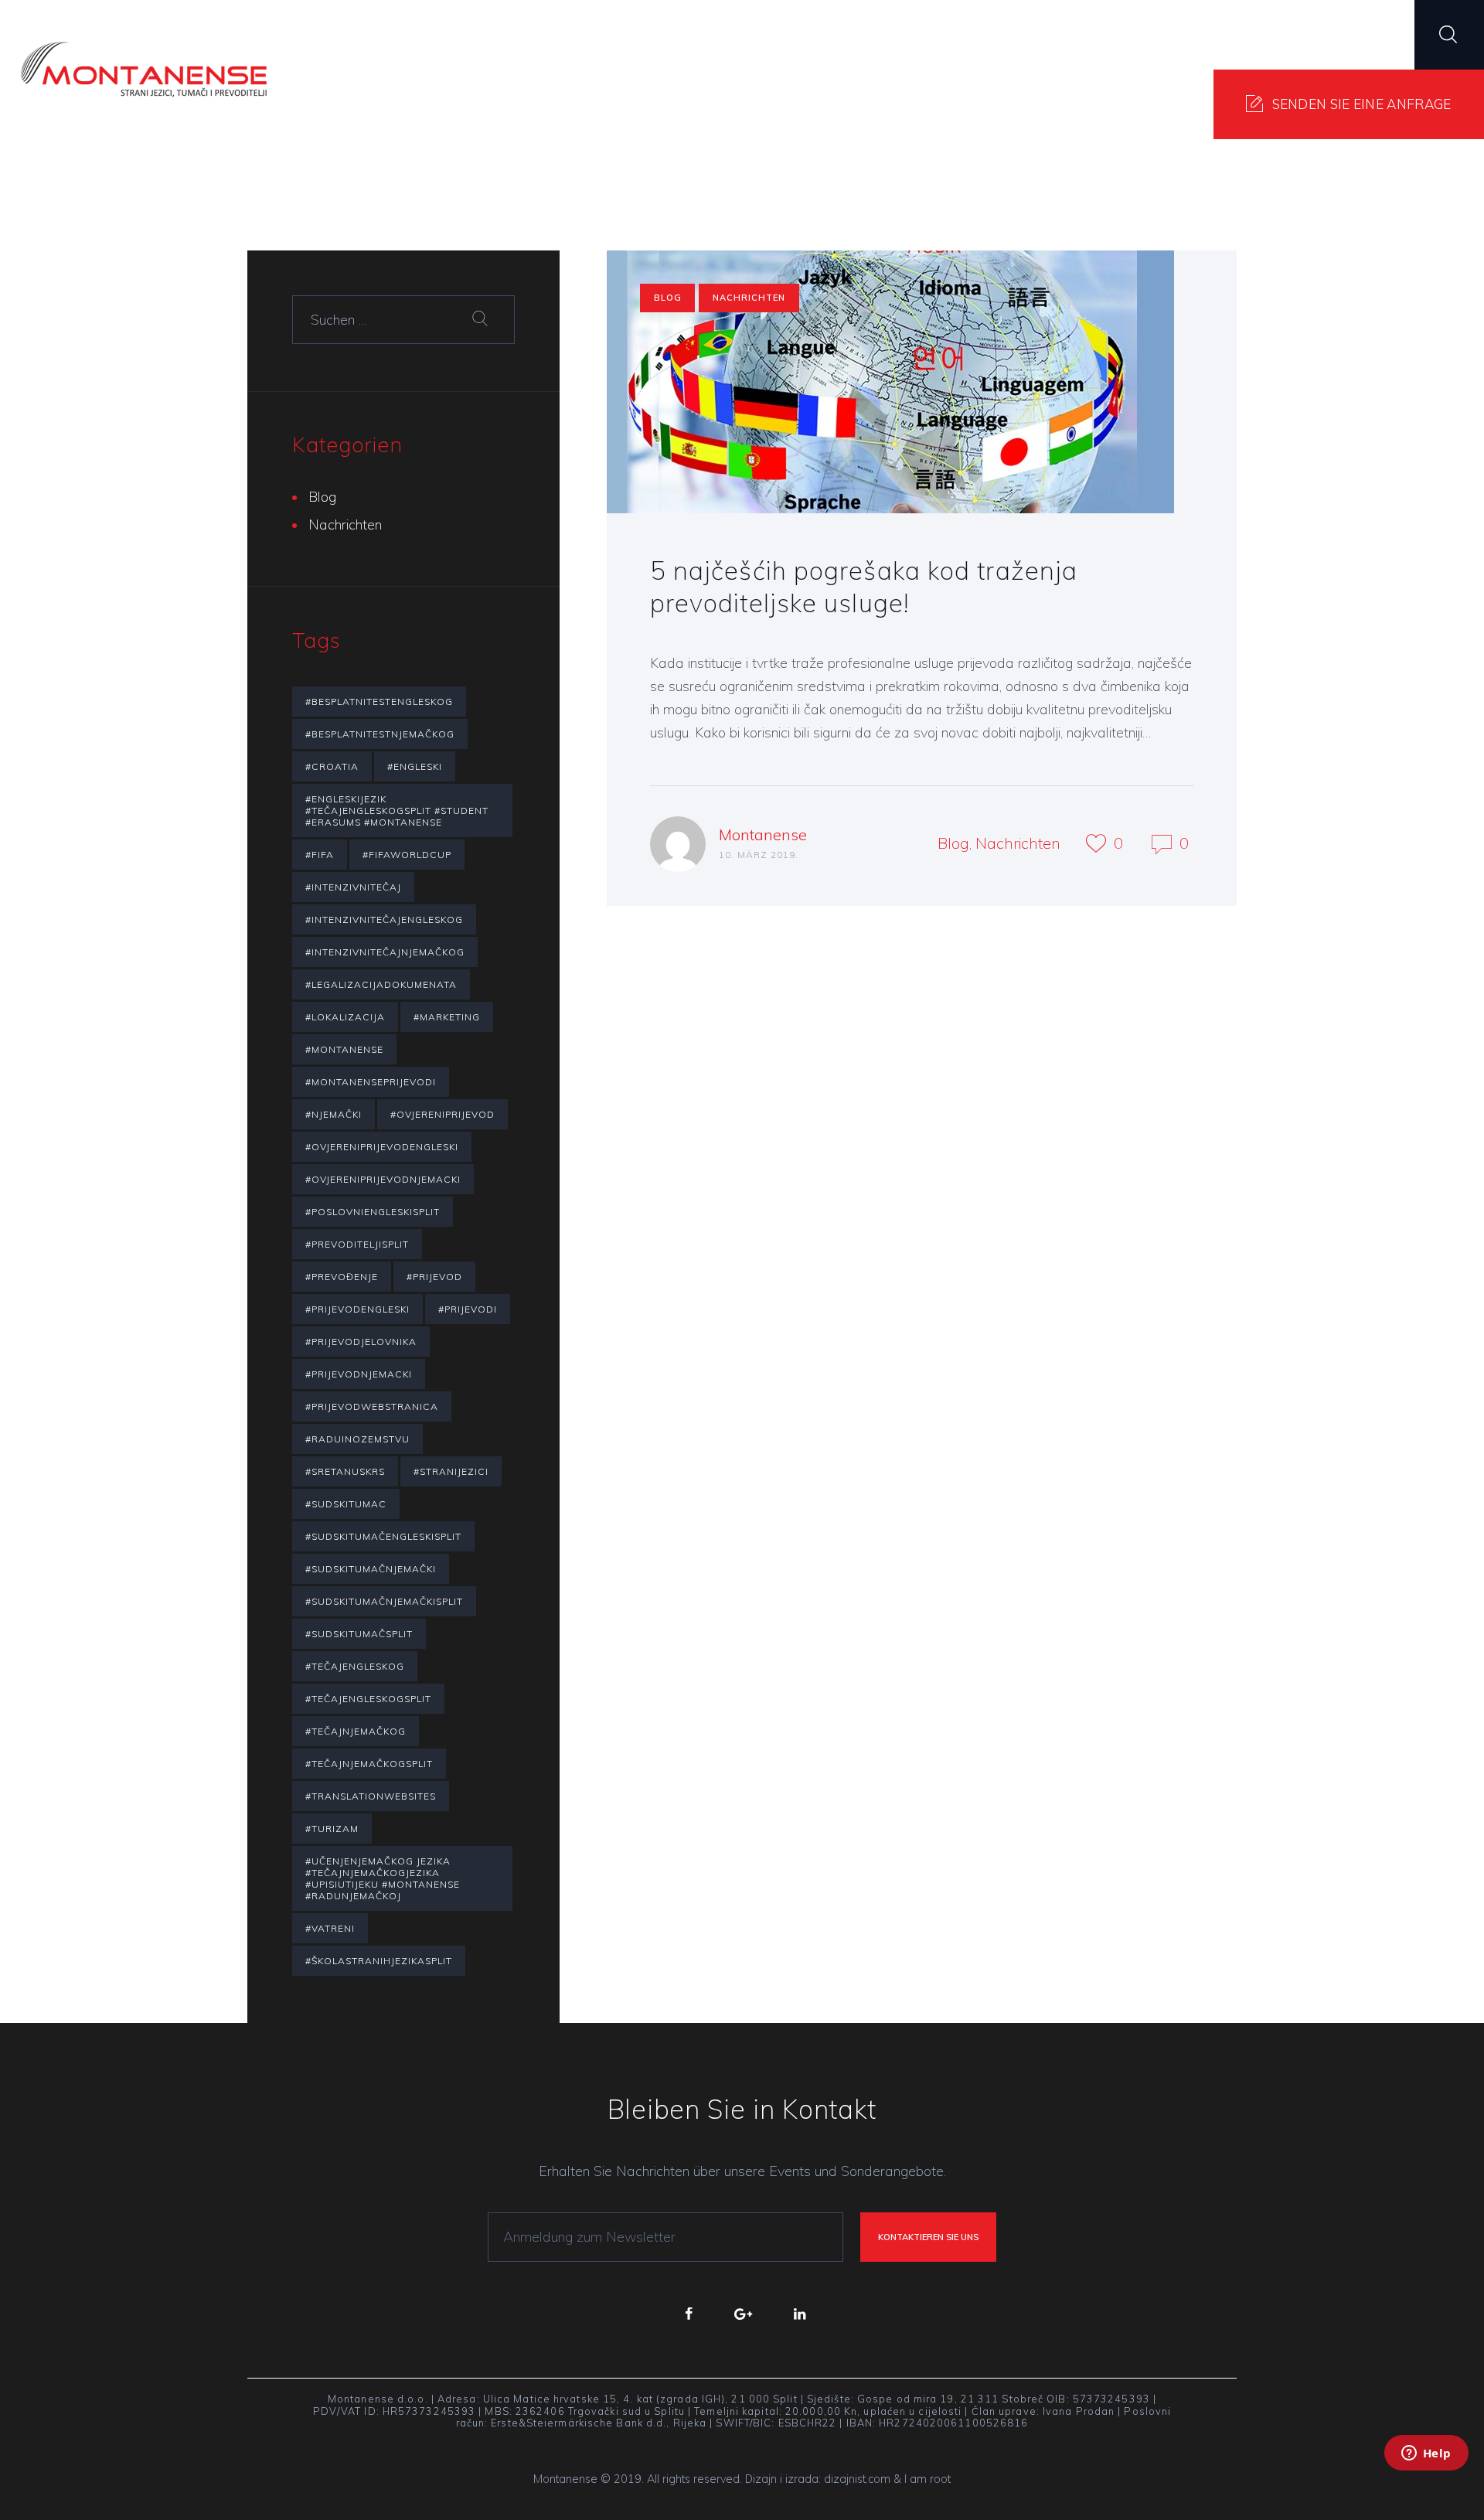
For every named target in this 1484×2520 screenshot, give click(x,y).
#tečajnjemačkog (356, 1731)
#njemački (334, 1114)
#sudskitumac (346, 1504)
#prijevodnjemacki (359, 1374)
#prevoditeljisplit (357, 1244)
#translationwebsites (371, 1796)
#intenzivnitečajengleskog (384, 919)
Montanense (763, 834)
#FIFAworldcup (407, 855)
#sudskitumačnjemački (371, 1569)
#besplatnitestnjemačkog (380, 734)
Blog (668, 298)
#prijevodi (468, 1309)
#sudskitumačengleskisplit (383, 1536)
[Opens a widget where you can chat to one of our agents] (1426, 2474)
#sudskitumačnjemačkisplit (384, 1601)
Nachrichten (749, 298)
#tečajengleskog (355, 1666)
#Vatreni (330, 1928)
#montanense (344, 1049)
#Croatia (332, 766)
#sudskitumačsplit (359, 1634)
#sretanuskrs (345, 1471)
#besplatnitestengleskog (379, 702)
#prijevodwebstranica (372, 1406)
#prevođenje (342, 1277)
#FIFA (320, 855)
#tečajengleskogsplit (368, 1699)
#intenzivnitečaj (353, 887)
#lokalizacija (345, 1017)
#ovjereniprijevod (442, 1114)
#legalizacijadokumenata (381, 984)
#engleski (415, 766)
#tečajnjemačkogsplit (369, 1764)
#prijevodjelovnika (361, 1342)
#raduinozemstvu (357, 1439)
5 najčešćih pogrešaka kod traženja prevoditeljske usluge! (864, 586)
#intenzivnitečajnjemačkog (385, 952)
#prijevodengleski (357, 1309)
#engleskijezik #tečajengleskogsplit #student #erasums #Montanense (397, 810)
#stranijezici (451, 1471)
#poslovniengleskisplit (373, 1212)
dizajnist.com (857, 2479)
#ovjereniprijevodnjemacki (383, 1179)
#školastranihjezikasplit (379, 1961)
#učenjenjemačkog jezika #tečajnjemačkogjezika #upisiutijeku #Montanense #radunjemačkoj (383, 1878)
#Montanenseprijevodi (371, 1082)
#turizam (332, 1829)
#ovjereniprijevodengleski (382, 1147)
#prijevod (434, 1277)
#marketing (447, 1017)
